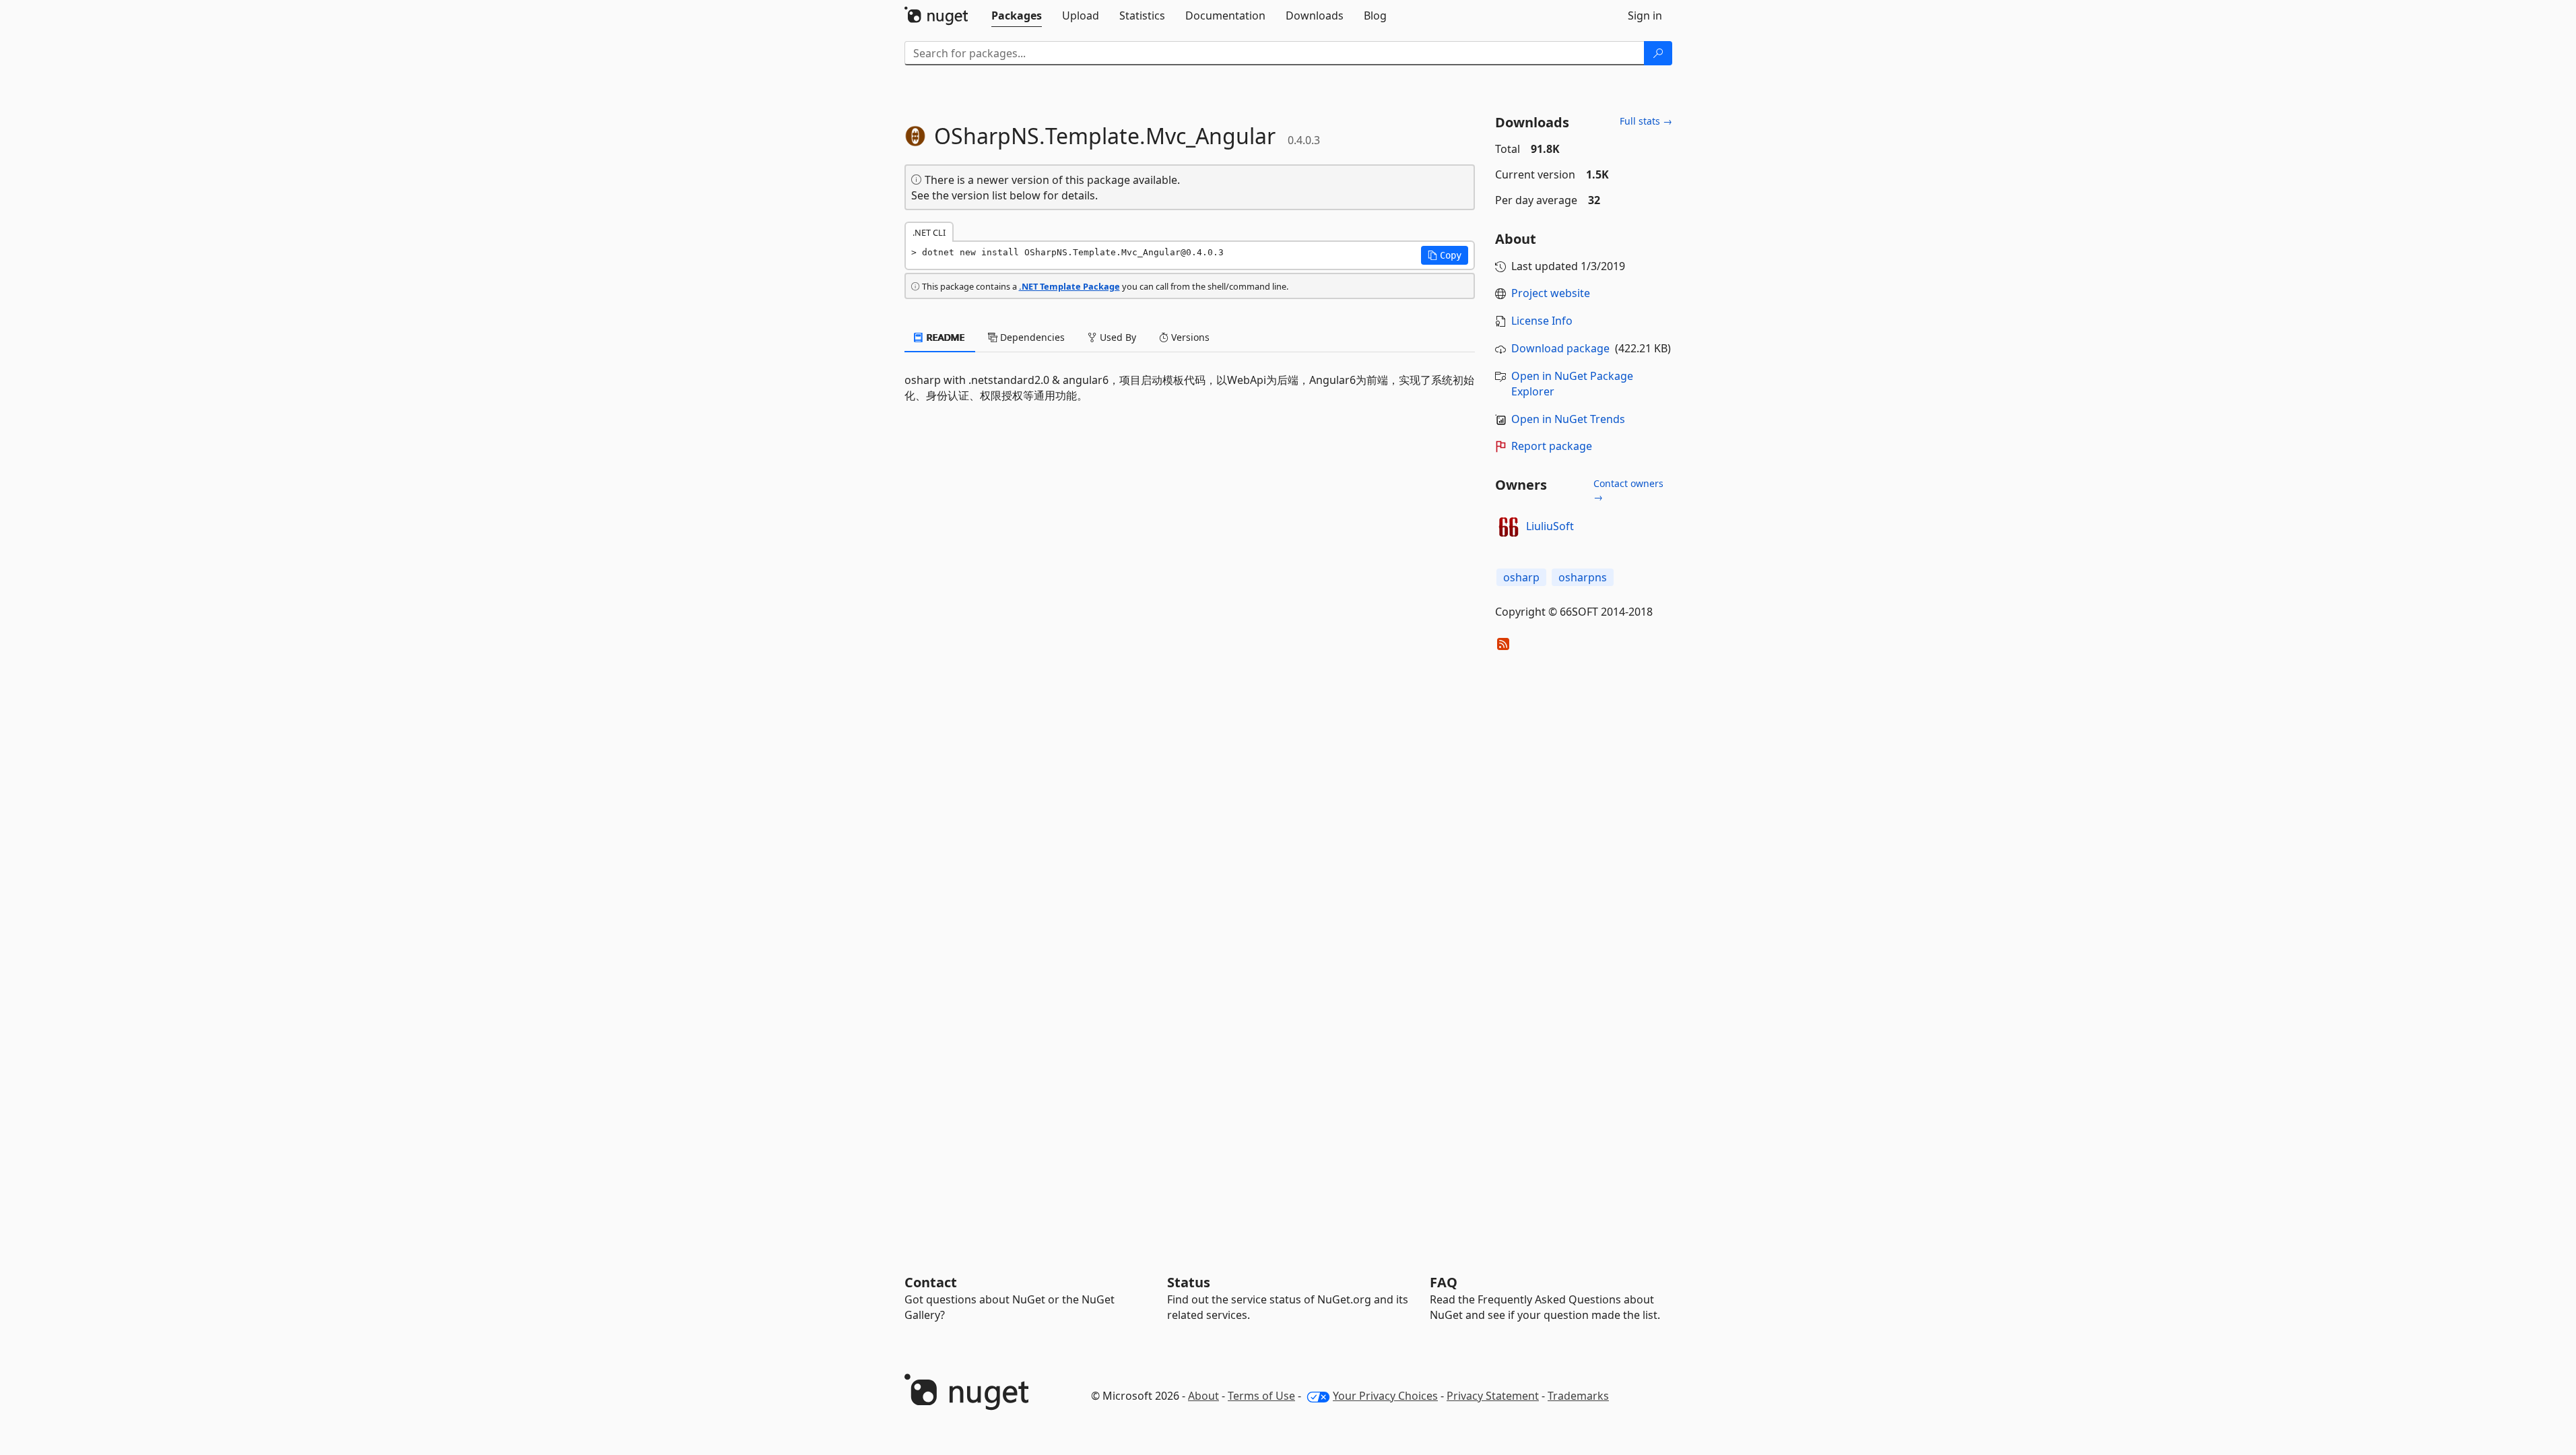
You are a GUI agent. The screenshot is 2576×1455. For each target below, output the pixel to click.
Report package (1552, 446)
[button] (1445, 255)
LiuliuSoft (1550, 526)
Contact (931, 1282)
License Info (1542, 321)
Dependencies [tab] (1031, 337)
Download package (1560, 348)
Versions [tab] (1189, 337)
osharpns (1583, 577)
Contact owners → (1628, 490)
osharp (1521, 577)
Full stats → (1646, 121)
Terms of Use (1261, 1396)
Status (1189, 1282)
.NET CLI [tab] (929, 232)
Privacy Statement (1493, 1396)
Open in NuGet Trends (1568, 419)
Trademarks (1578, 1396)
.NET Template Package (1069, 286)
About (1203, 1396)
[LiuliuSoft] (1509, 527)
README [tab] (945, 337)
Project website (1551, 293)
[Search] (1658, 53)
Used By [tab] (1117, 337)
